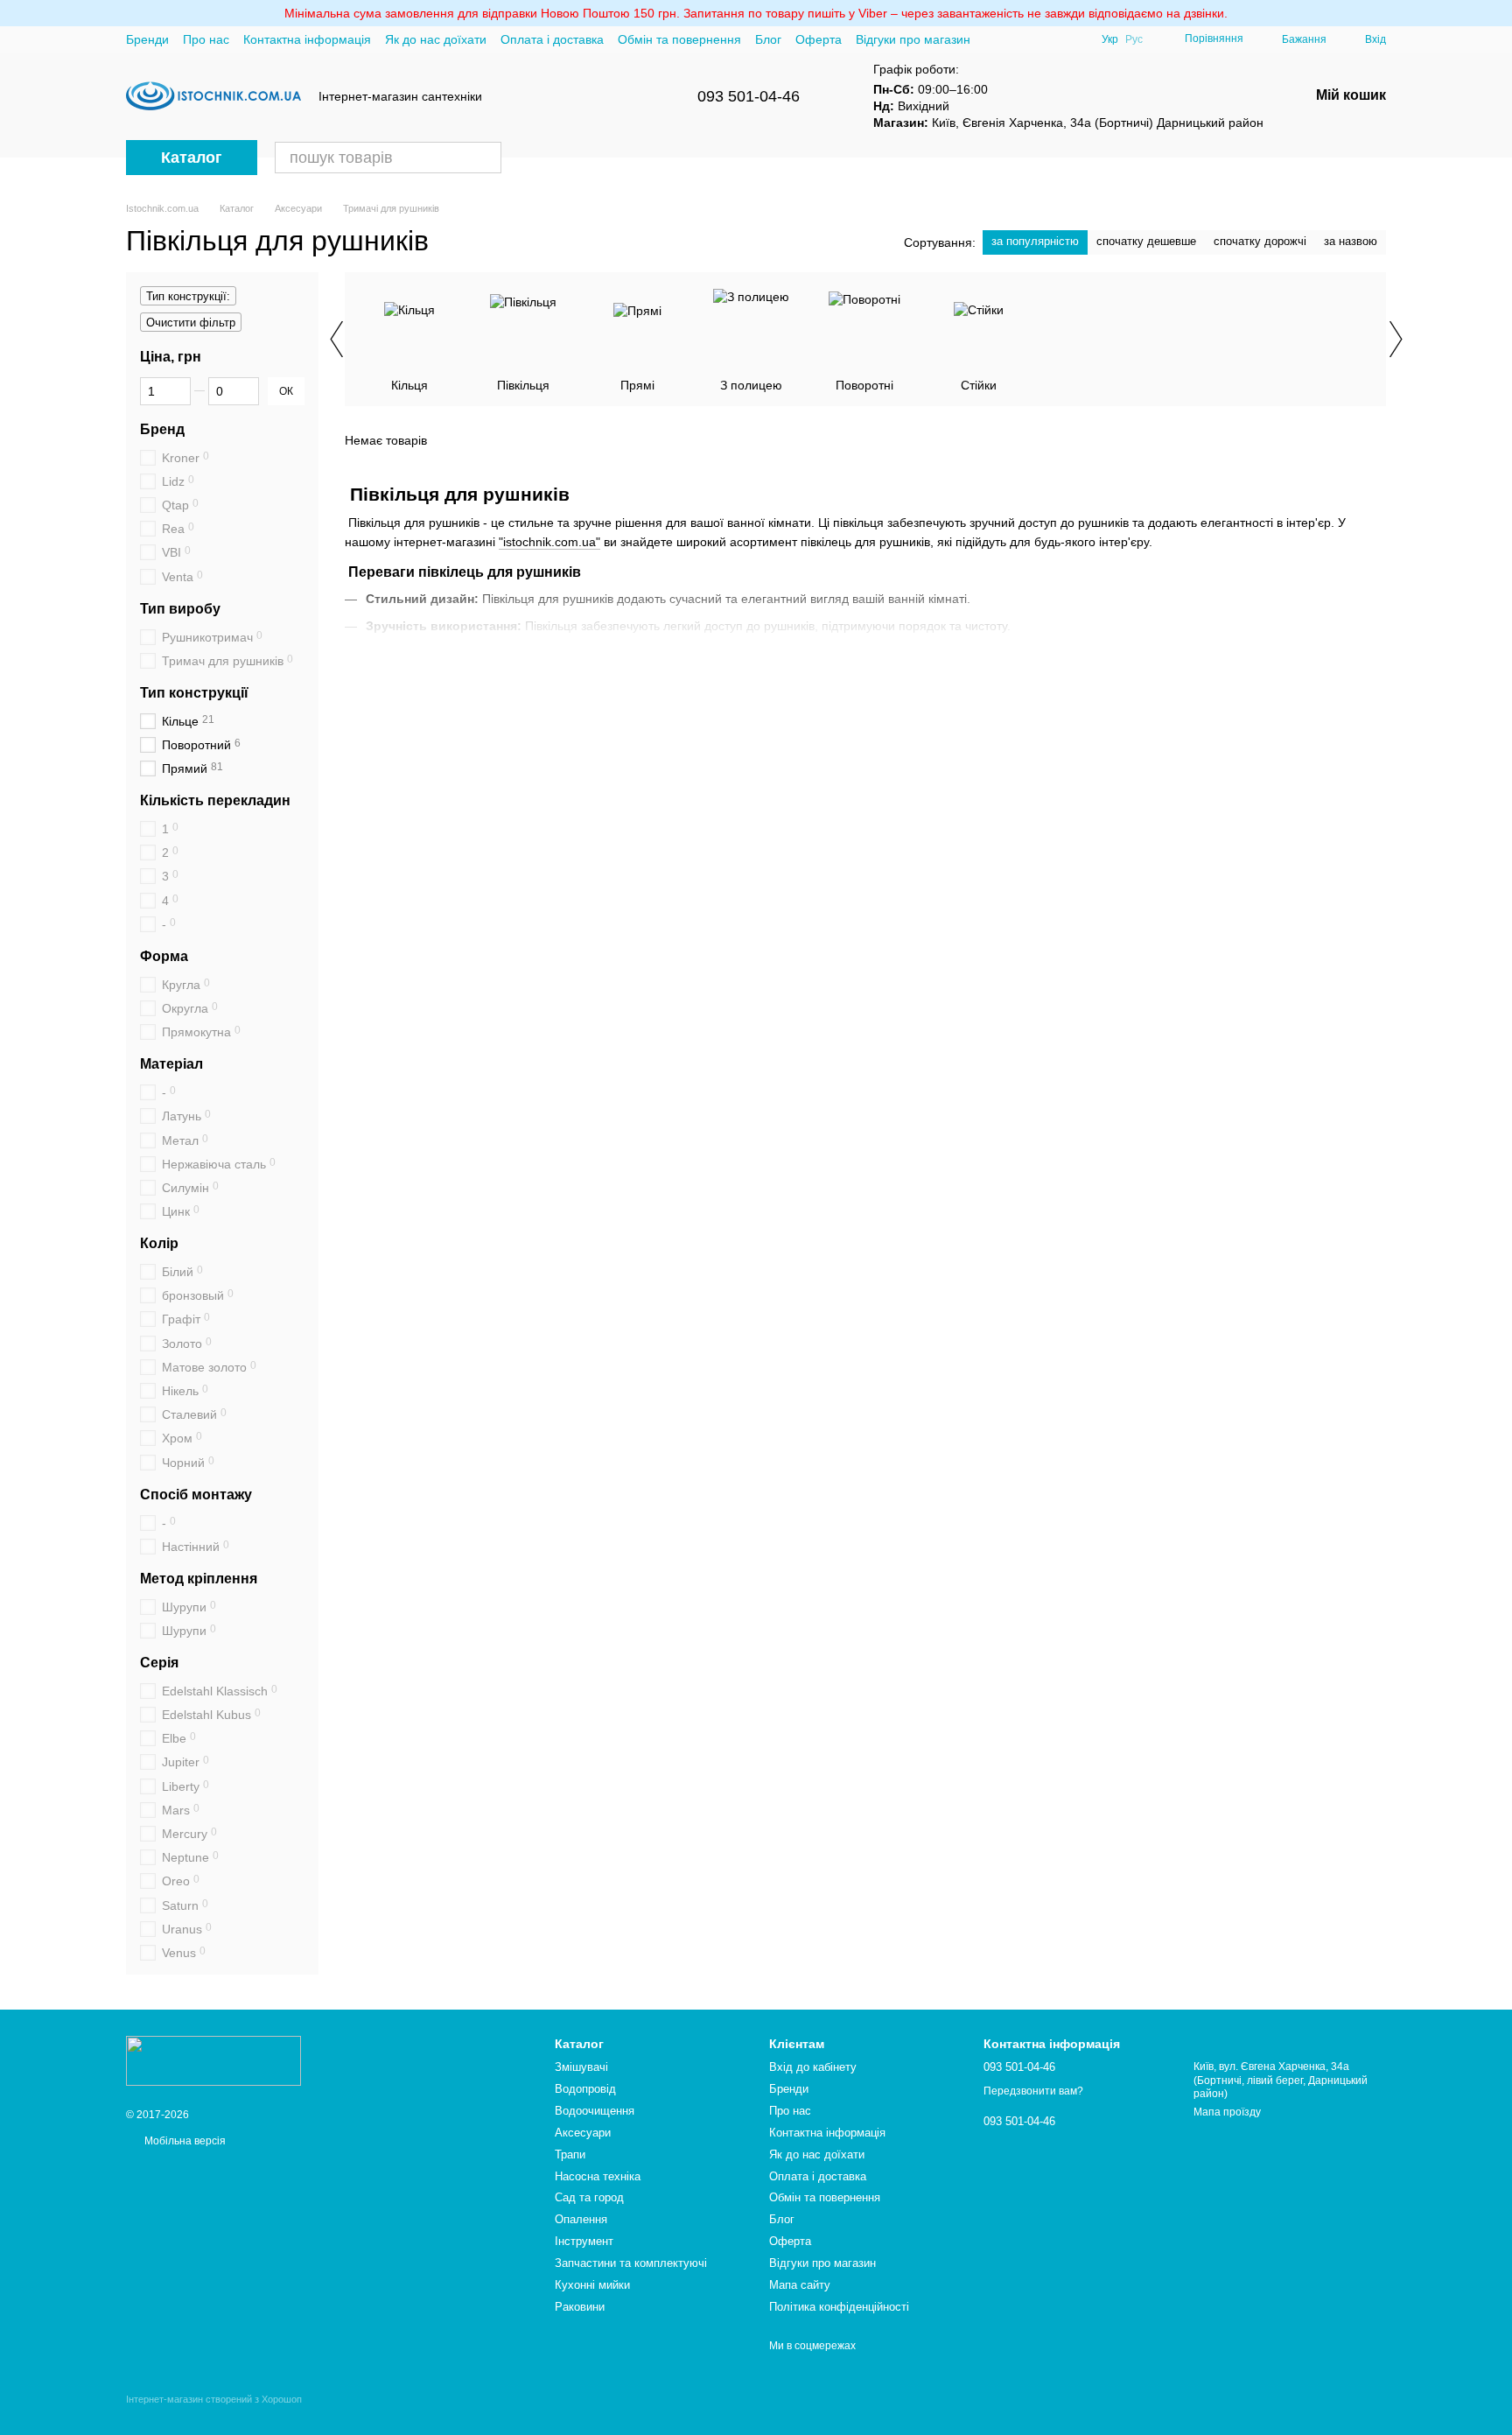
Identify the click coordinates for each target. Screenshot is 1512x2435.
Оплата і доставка (552, 39)
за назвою (1351, 241)
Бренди (147, 39)
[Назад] (336, 339)
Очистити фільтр (191, 323)
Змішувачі (581, 2067)
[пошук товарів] (486, 158)
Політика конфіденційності (839, 2307)
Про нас (206, 39)
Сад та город (589, 2197)
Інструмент (584, 2241)
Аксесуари (583, 2133)
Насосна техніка (598, 2176)
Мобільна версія (184, 2141)
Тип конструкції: (188, 296)
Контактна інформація (307, 39)
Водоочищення (595, 2111)
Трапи (570, 2154)
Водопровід (585, 2089)
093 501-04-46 (749, 96)
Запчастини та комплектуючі (631, 2263)
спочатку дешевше (1146, 241)
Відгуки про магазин (913, 39)
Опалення (581, 2219)
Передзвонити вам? (1033, 2091)
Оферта (819, 39)
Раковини (580, 2307)
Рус (1134, 39)
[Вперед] (1395, 339)
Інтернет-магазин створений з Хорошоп (214, 2399)
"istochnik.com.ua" (549, 542)
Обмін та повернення (679, 39)
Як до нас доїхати (436, 39)
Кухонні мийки (592, 2285)
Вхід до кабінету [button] (813, 2067)
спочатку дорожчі (1260, 241)
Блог (768, 39)
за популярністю (1035, 241)
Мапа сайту (800, 2285)
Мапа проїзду (1227, 2112)
